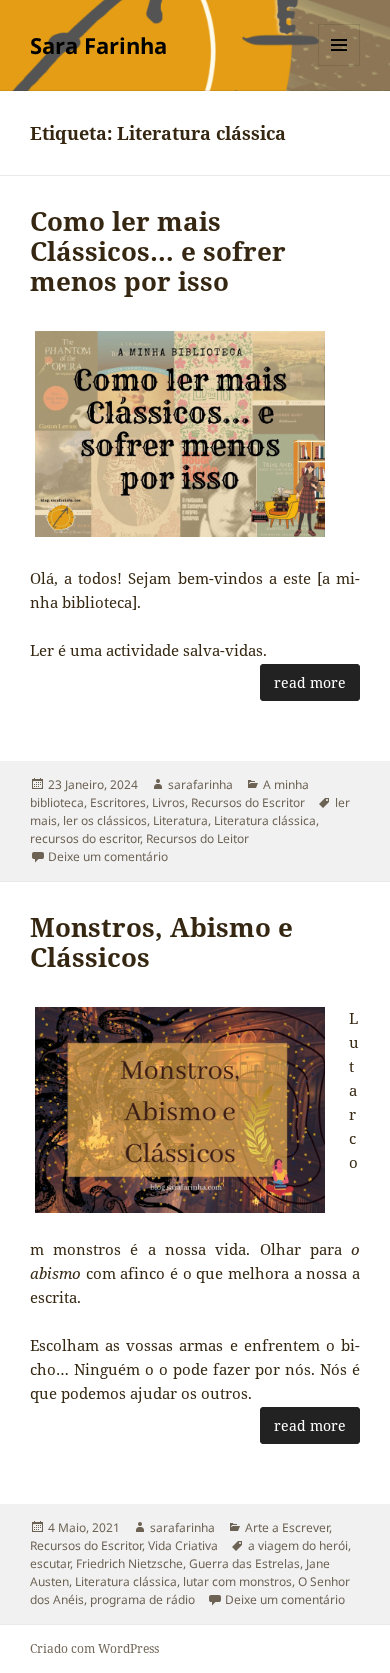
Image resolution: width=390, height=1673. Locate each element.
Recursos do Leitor (197, 838)
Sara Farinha (98, 45)
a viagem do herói (298, 1545)
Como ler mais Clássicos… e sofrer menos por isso (158, 251)
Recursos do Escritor (248, 802)
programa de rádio (142, 1599)
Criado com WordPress (94, 1648)
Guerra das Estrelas (244, 1563)
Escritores (118, 802)
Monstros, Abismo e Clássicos (161, 942)
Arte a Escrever (287, 1527)
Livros (168, 802)
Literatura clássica (265, 820)
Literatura (180, 820)
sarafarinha (200, 784)
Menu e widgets (339, 65)
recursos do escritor (85, 838)
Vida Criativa (183, 1545)
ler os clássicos (105, 820)
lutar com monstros (237, 1581)
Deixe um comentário (108, 856)
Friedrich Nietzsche (129, 1563)
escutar (50, 1563)
